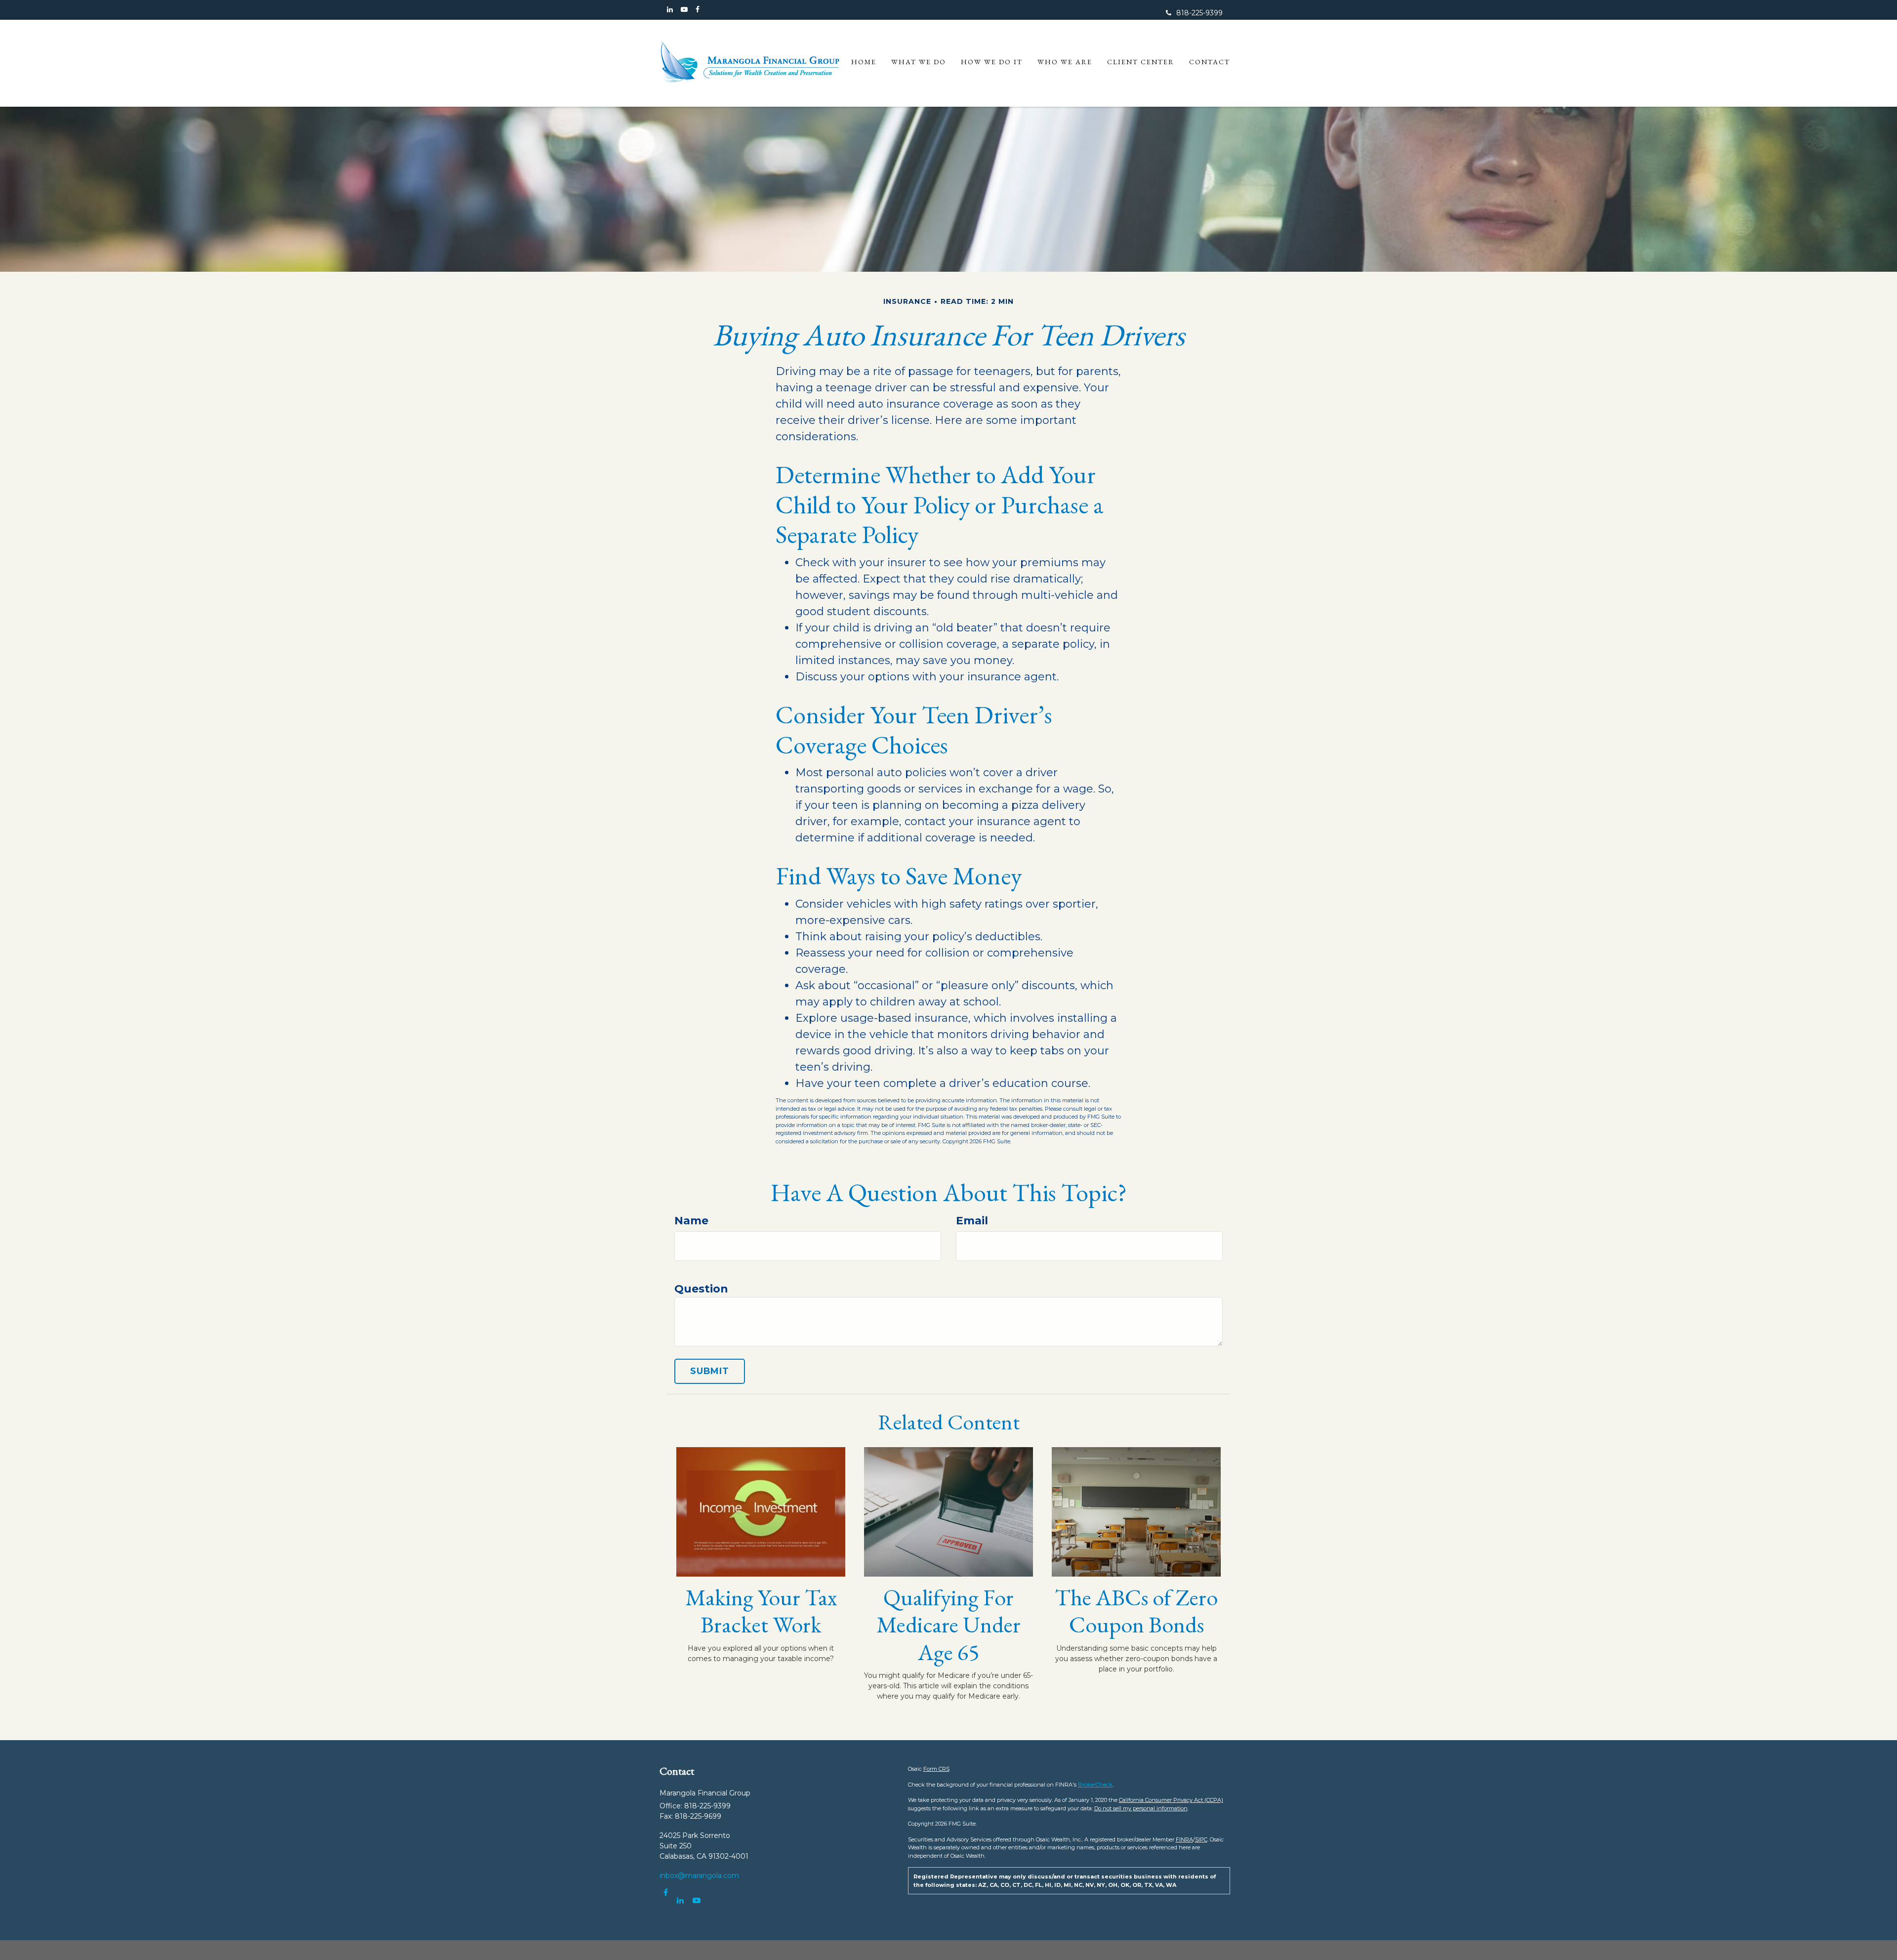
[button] (919, 62)
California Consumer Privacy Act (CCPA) (1171, 1800)
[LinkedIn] (670, 10)
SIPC (1201, 1839)
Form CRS (936, 1769)
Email (972, 1221)
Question (701, 1289)
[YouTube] (684, 10)
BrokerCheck (1095, 1785)
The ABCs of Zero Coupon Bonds (1136, 1611)
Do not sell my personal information (1141, 1808)
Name (691, 1221)
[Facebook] (698, 10)
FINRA (1184, 1839)
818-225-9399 (1199, 13)
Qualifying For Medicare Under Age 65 (948, 1625)
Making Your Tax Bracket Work (761, 1611)
